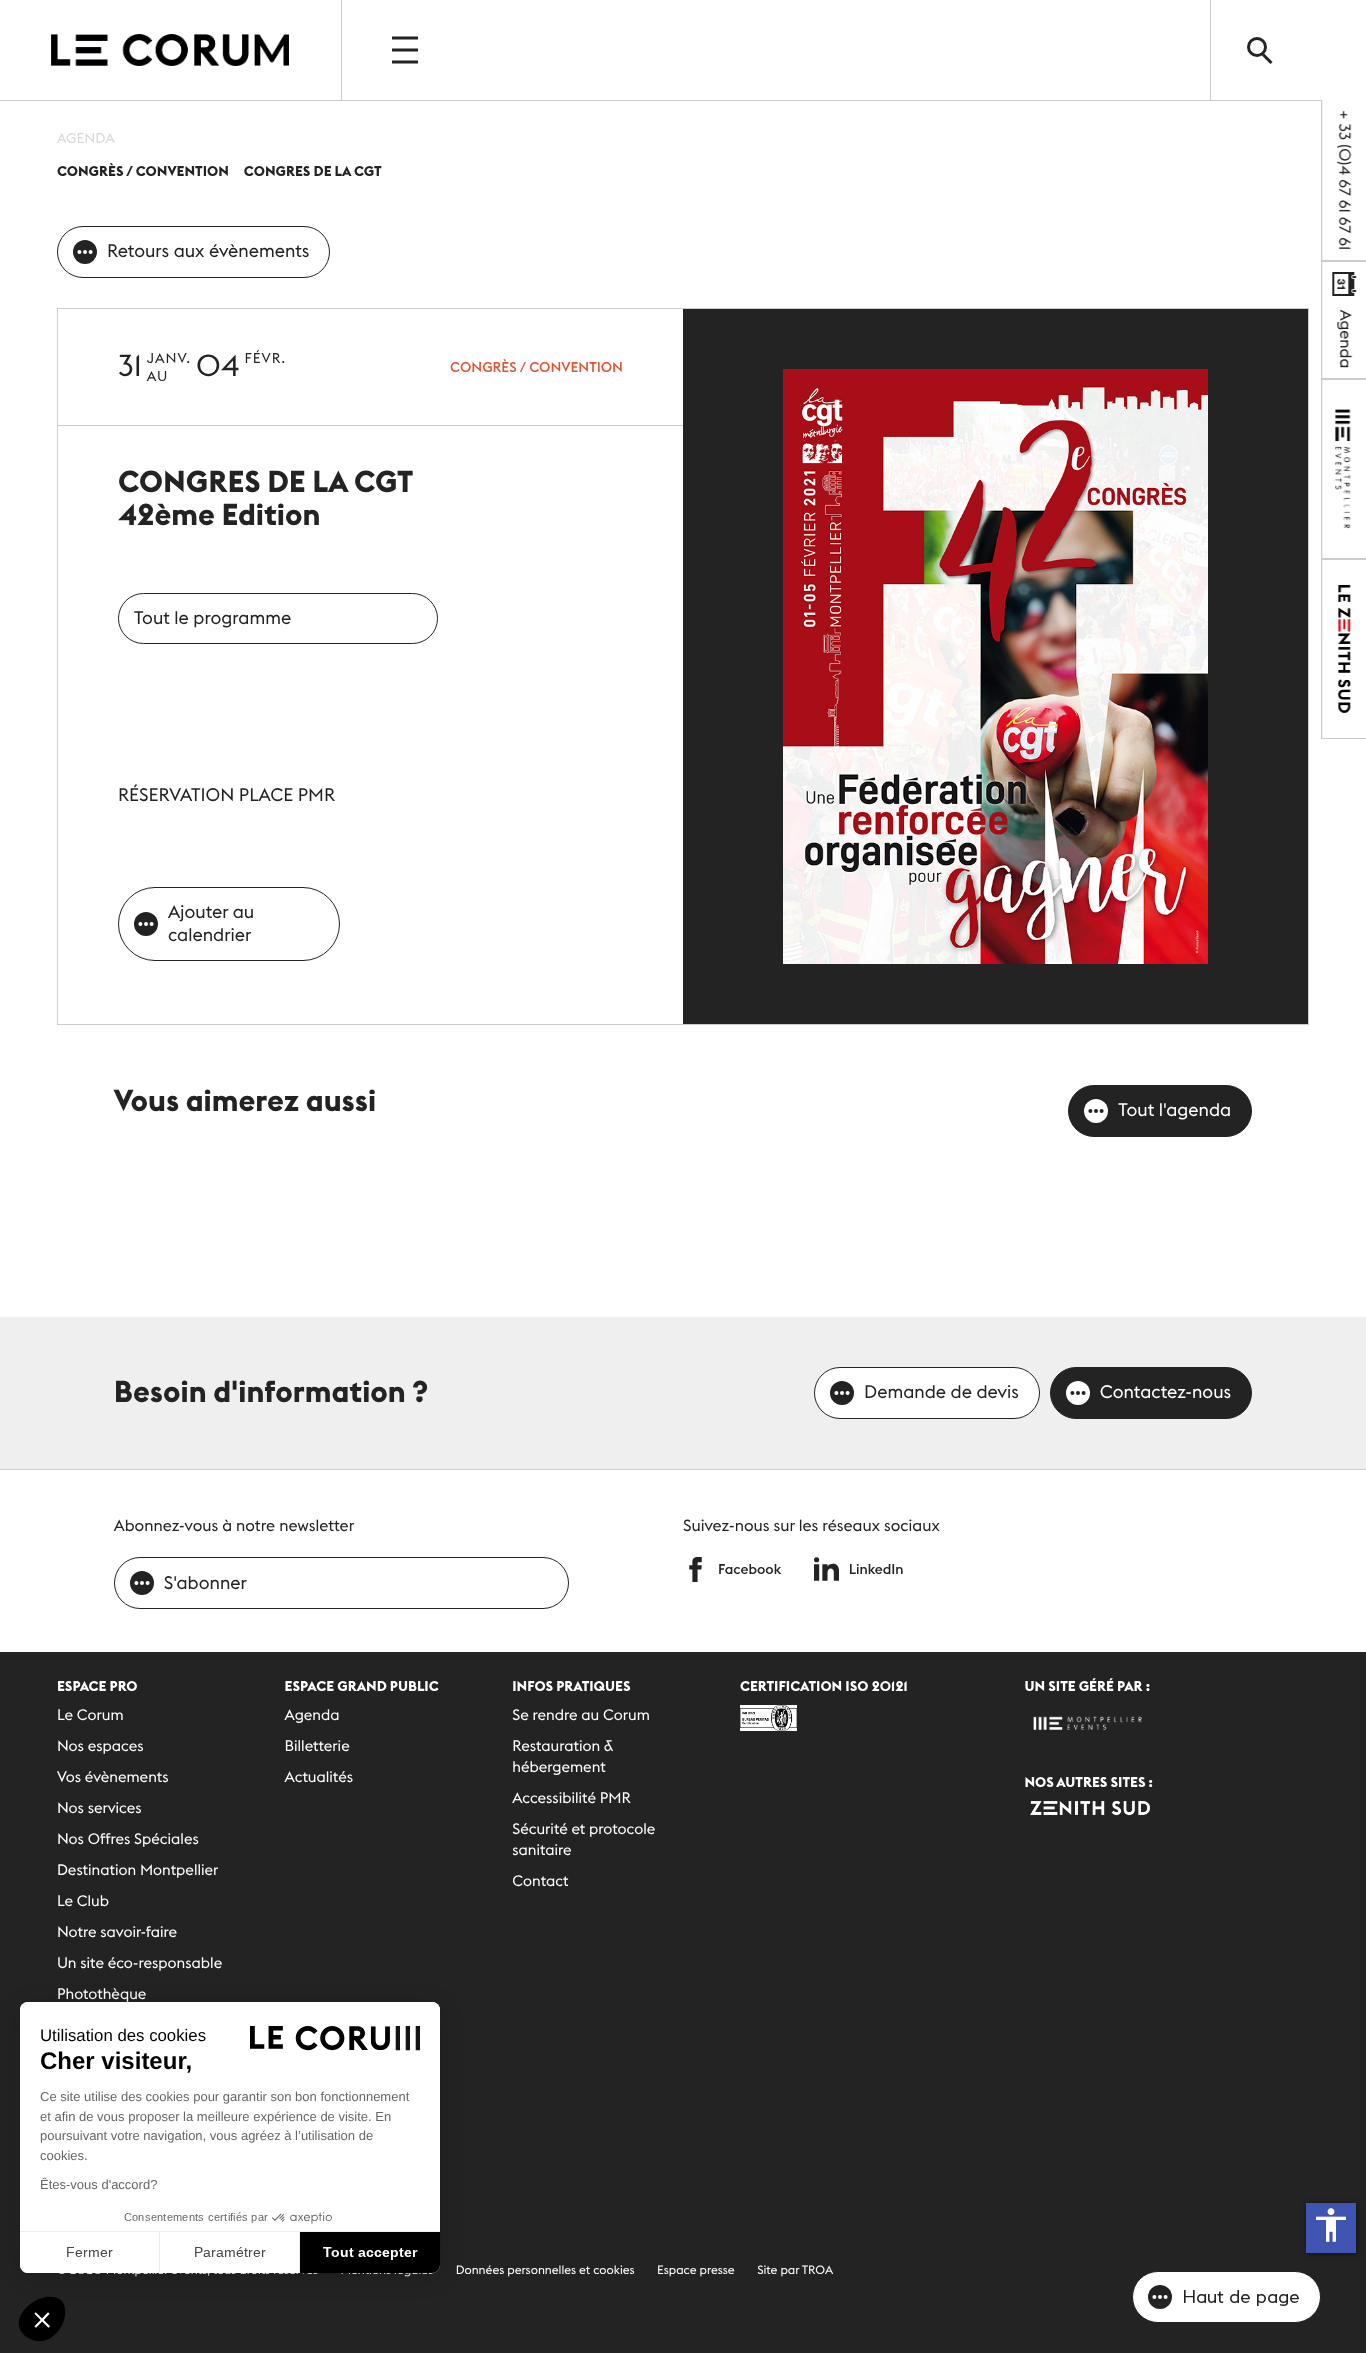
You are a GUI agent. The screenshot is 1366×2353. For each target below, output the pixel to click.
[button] (42, 2319)
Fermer (89, 2252)
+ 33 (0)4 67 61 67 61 (1344, 180)
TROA (817, 2270)
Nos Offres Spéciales (128, 1839)
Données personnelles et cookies (545, 2270)
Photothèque (101, 1994)
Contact (540, 1881)
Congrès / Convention (536, 367)
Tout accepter (370, 2252)
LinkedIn (876, 1569)
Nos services (99, 1808)
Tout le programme (212, 617)
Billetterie (317, 1746)
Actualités (319, 1777)
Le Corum (90, 1715)
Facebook (749, 1569)
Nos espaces (100, 1746)
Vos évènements (113, 1777)
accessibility (1331, 2225)
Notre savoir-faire (117, 1932)
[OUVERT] (407, 50)
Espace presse (696, 2270)
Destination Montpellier (137, 1870)
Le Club (83, 1901)
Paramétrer (230, 2252)
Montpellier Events (170, 50)
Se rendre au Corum (581, 1715)
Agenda (1345, 337)
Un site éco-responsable (139, 1963)
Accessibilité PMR (571, 1798)
